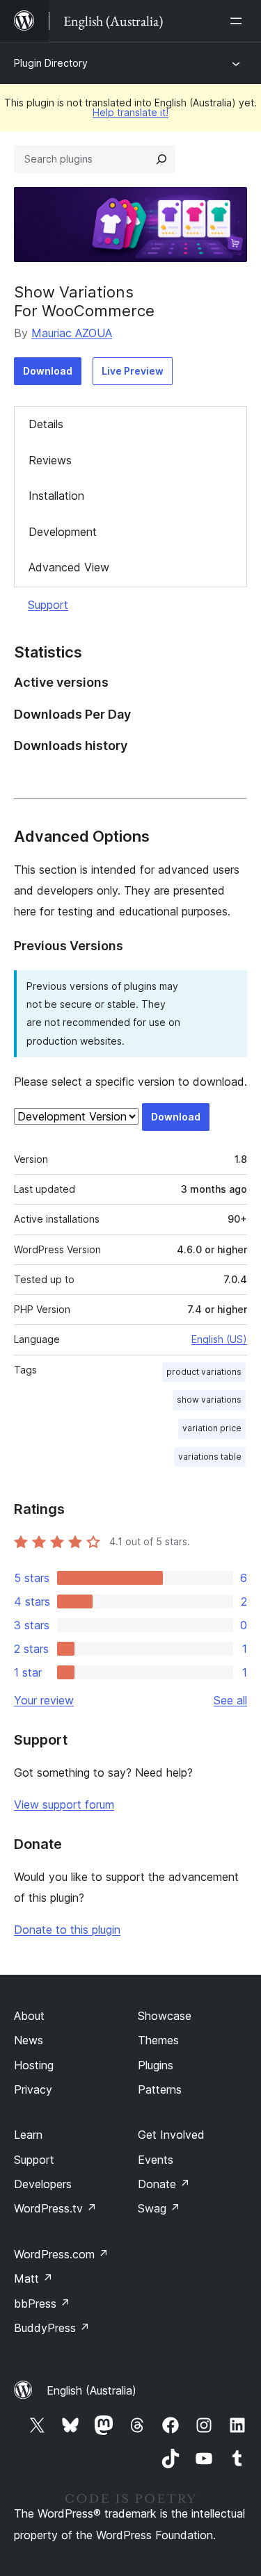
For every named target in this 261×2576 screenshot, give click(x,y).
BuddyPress (52, 2328)
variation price (212, 1428)
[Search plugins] (161, 159)
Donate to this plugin (67, 1930)
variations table (210, 1457)
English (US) (219, 1339)
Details (46, 424)
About (29, 2016)
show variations (209, 1400)
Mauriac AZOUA (72, 333)
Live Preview (133, 371)
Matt (33, 2279)
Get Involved (171, 2135)
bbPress (42, 2304)
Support (48, 605)
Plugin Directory (51, 63)
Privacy (33, 2089)
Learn (28, 2135)
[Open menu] (239, 21)
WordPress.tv (55, 2208)
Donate (164, 2184)
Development (63, 532)
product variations (204, 1372)
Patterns (160, 2089)
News (29, 2040)
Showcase (165, 2016)
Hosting (34, 2065)
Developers (43, 2184)
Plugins (156, 2065)
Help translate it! (130, 112)
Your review (44, 1700)
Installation (56, 496)
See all (230, 1700)
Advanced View (69, 567)
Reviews (50, 460)
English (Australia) (92, 2390)
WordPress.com (61, 2254)
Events (156, 2160)
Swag (159, 2208)
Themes (158, 2040)
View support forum (64, 1804)
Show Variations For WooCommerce (84, 301)
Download (48, 371)
